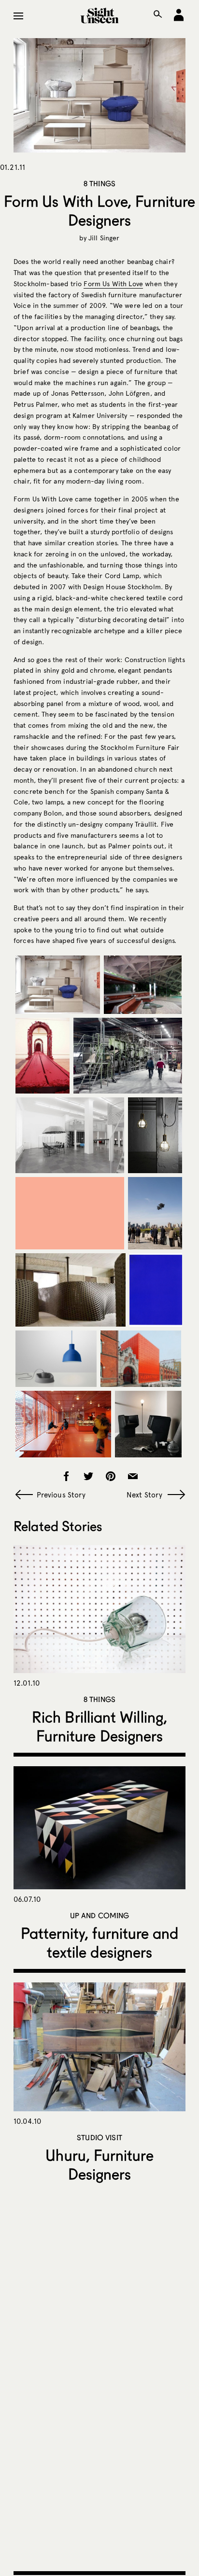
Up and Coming (100, 1915)
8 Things (99, 183)
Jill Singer (104, 238)
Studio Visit (99, 2137)
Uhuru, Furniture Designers (99, 2164)
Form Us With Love (113, 284)
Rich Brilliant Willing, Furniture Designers (99, 1726)
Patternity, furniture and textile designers (100, 1942)
